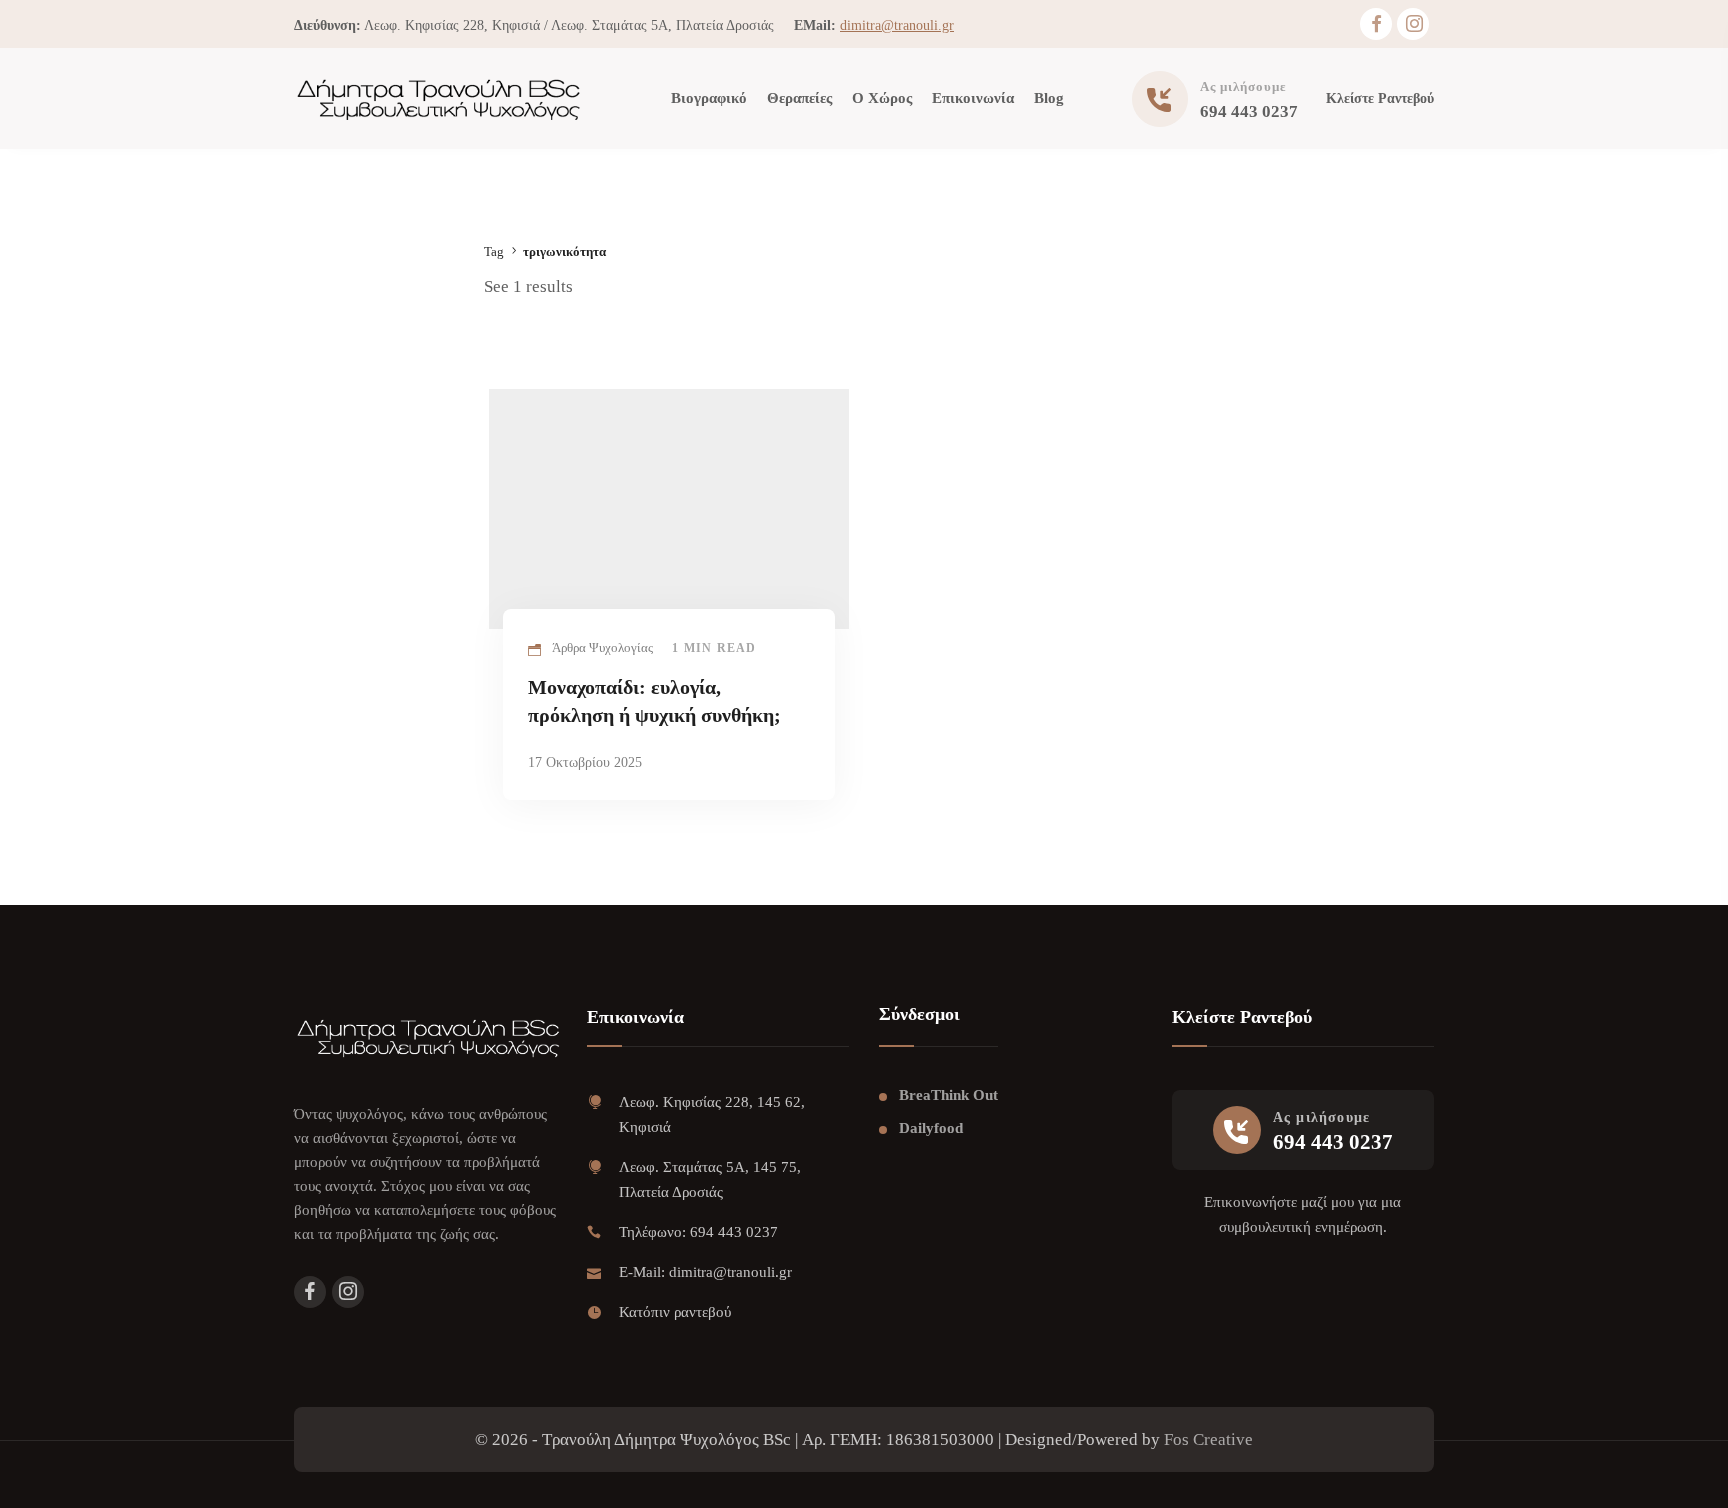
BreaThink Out (948, 1095)
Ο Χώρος (882, 98)
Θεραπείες (799, 98)
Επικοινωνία (973, 98)
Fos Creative (1208, 1439)
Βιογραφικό (709, 98)
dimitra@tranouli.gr (897, 25)
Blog (1049, 98)
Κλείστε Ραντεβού (1380, 98)
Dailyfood (931, 1128)
